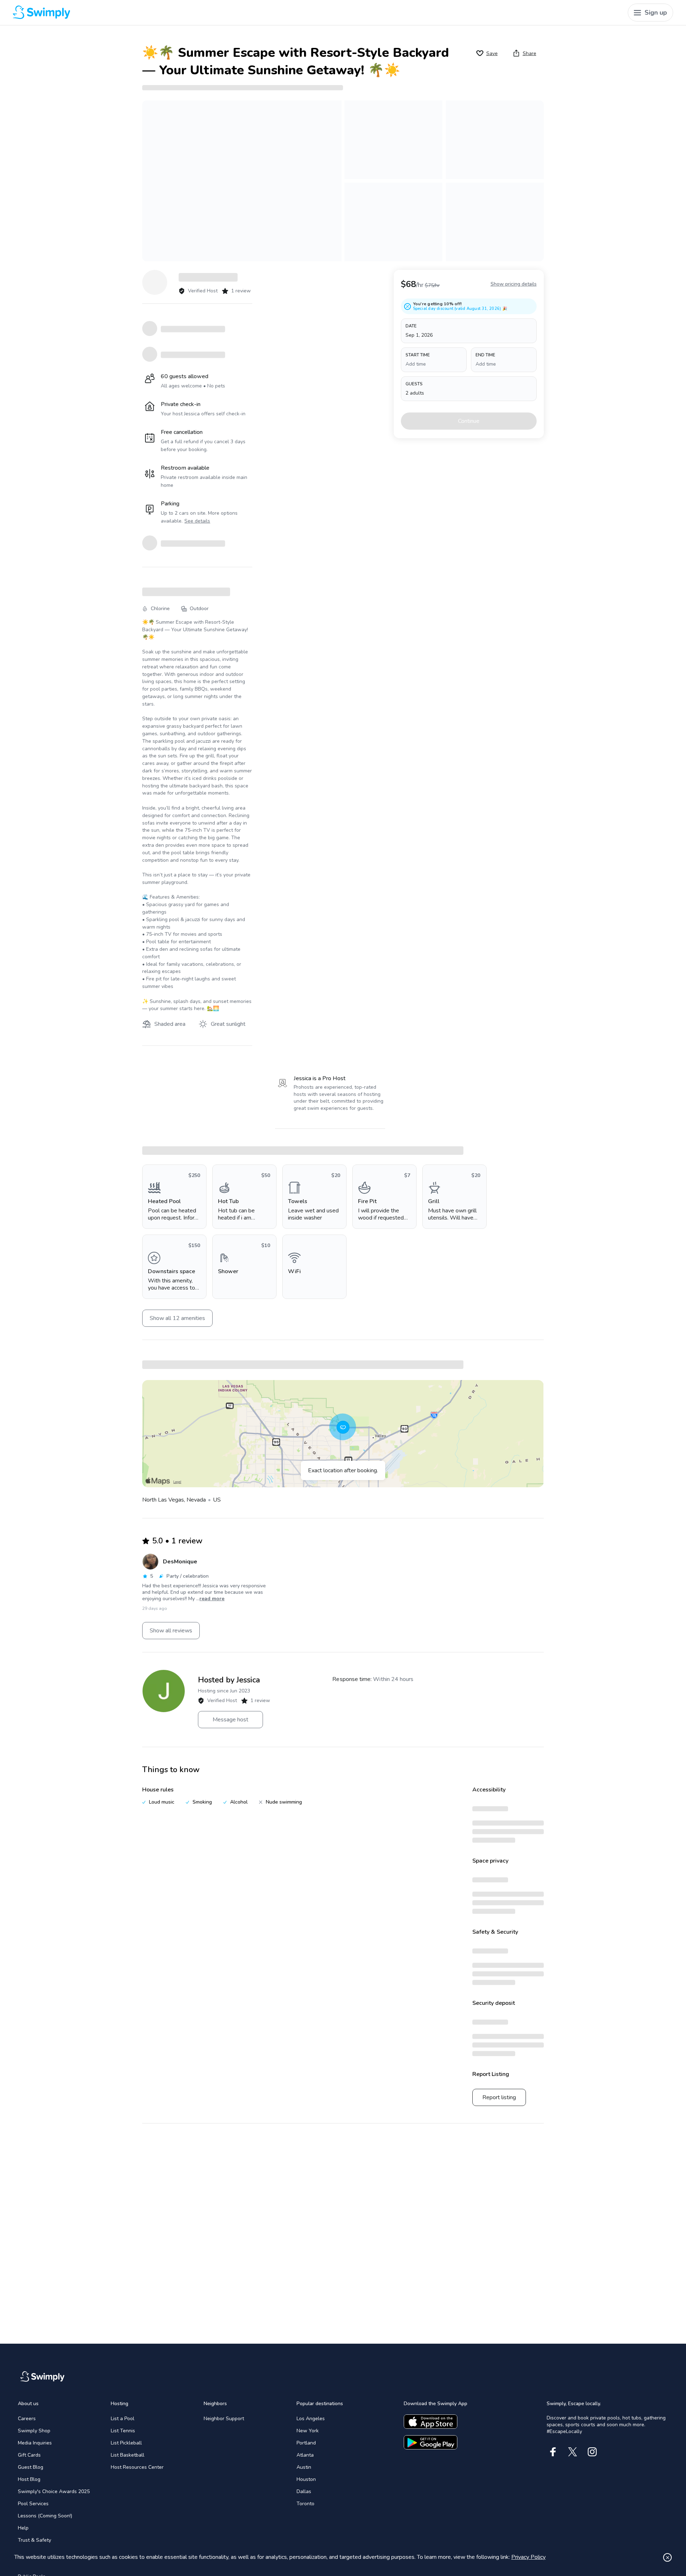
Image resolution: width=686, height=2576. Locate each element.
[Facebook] (553, 2452)
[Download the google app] (431, 2442)
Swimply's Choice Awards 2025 (54, 2491)
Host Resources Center (137, 2467)
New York (308, 2431)
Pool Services (33, 2504)
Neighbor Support (224, 2419)
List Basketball (128, 2455)
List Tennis (123, 2431)
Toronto (305, 2504)
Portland (306, 2443)
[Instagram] (592, 2452)
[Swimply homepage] (180, 13)
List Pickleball (126, 2443)
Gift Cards (29, 2455)
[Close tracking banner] (667, 2557)
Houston (306, 2479)
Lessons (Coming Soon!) (45, 2516)
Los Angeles (311, 2419)
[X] (573, 2452)
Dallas (304, 2491)
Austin (304, 2467)
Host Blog (29, 2479)
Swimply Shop (34, 2431)
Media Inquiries (35, 2443)
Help (23, 2528)
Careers (27, 2419)
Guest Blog (31, 2467)
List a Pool (123, 2419)
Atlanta (305, 2455)
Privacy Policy (528, 2557)
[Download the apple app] (431, 2422)
